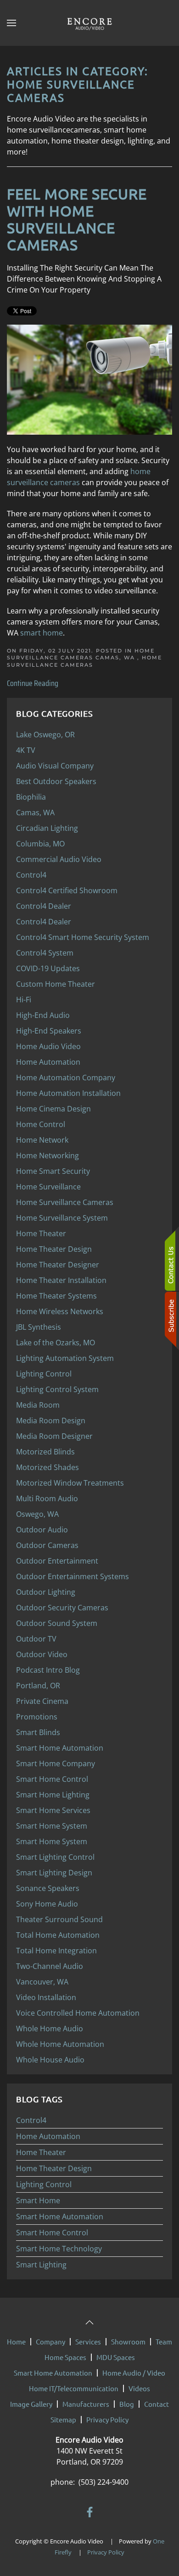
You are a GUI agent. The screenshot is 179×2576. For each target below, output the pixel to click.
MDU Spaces (116, 2357)
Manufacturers (86, 2404)
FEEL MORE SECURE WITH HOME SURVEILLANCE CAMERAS (77, 219)
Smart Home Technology (59, 2249)
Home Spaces (65, 2357)
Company (50, 2341)
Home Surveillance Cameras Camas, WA (81, 654)
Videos (139, 2388)
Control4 (31, 2120)
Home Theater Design (54, 2168)
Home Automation (48, 2136)
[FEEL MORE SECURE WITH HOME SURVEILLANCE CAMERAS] (89, 379)
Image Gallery (31, 2404)
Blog (127, 2404)
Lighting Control (44, 2184)
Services (88, 2341)
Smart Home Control (52, 2233)
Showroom (128, 2341)
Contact (157, 2404)
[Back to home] (89, 23)
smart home (42, 633)
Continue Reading (33, 683)
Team (164, 2341)
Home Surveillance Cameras (84, 661)
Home (16, 2341)
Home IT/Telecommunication (74, 2388)
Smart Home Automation (60, 2217)
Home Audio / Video (134, 2373)
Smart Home (38, 2200)
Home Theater (41, 2152)
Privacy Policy (107, 2419)
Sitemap (63, 2419)
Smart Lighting (41, 2265)
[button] (11, 23)
